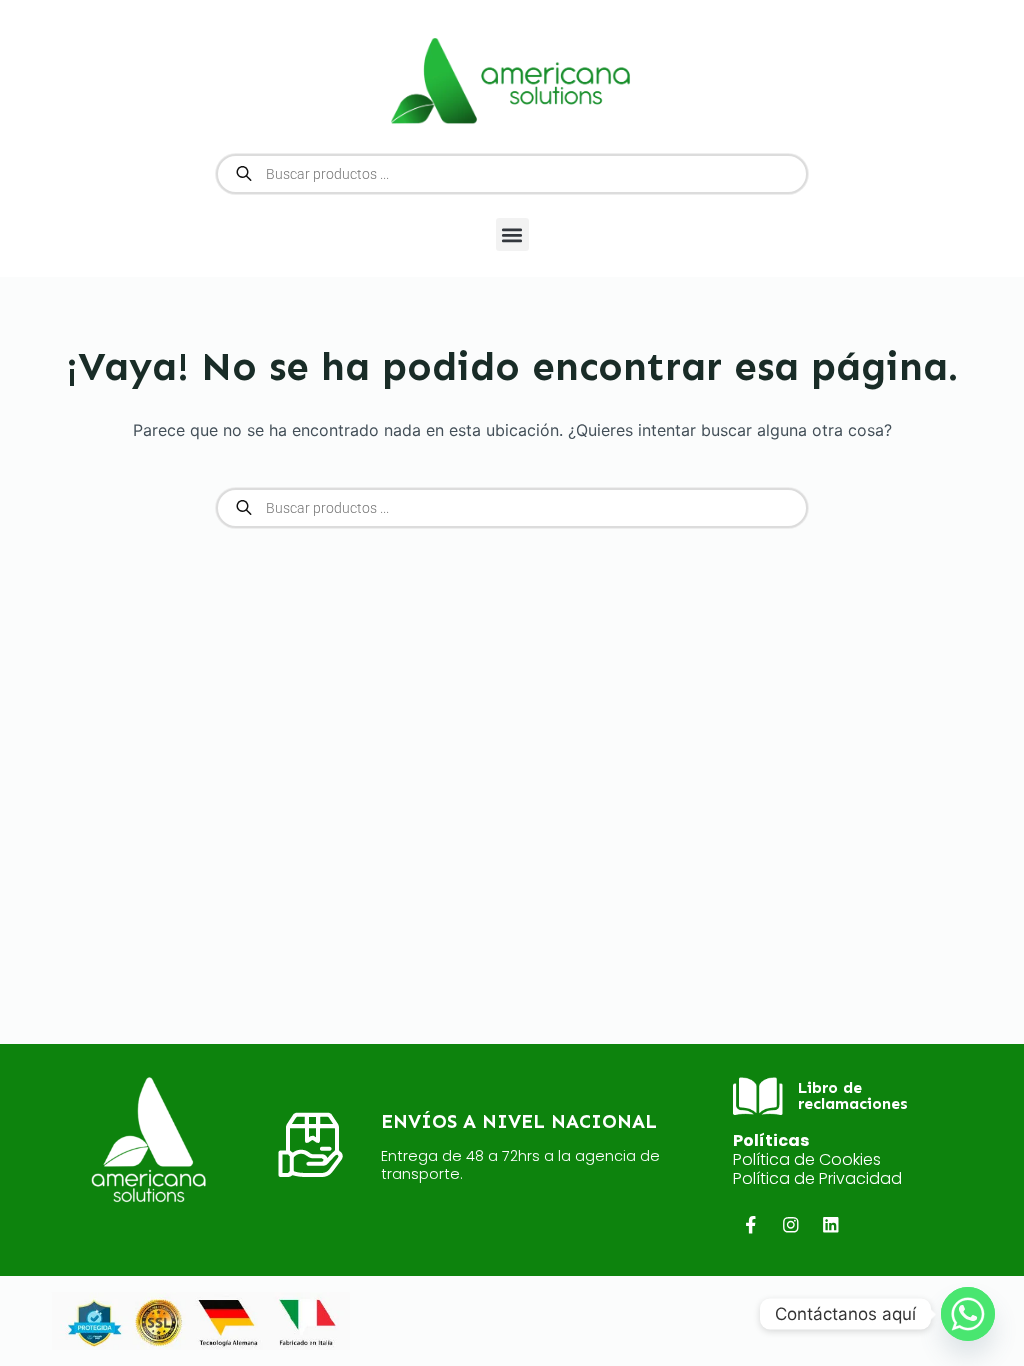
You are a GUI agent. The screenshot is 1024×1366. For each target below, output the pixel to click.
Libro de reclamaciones (853, 1095)
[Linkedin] (831, 1225)
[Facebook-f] (750, 1225)
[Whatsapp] (968, 1314)
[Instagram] (790, 1225)
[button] (512, 234)
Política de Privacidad (817, 1178)
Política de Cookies (807, 1159)
